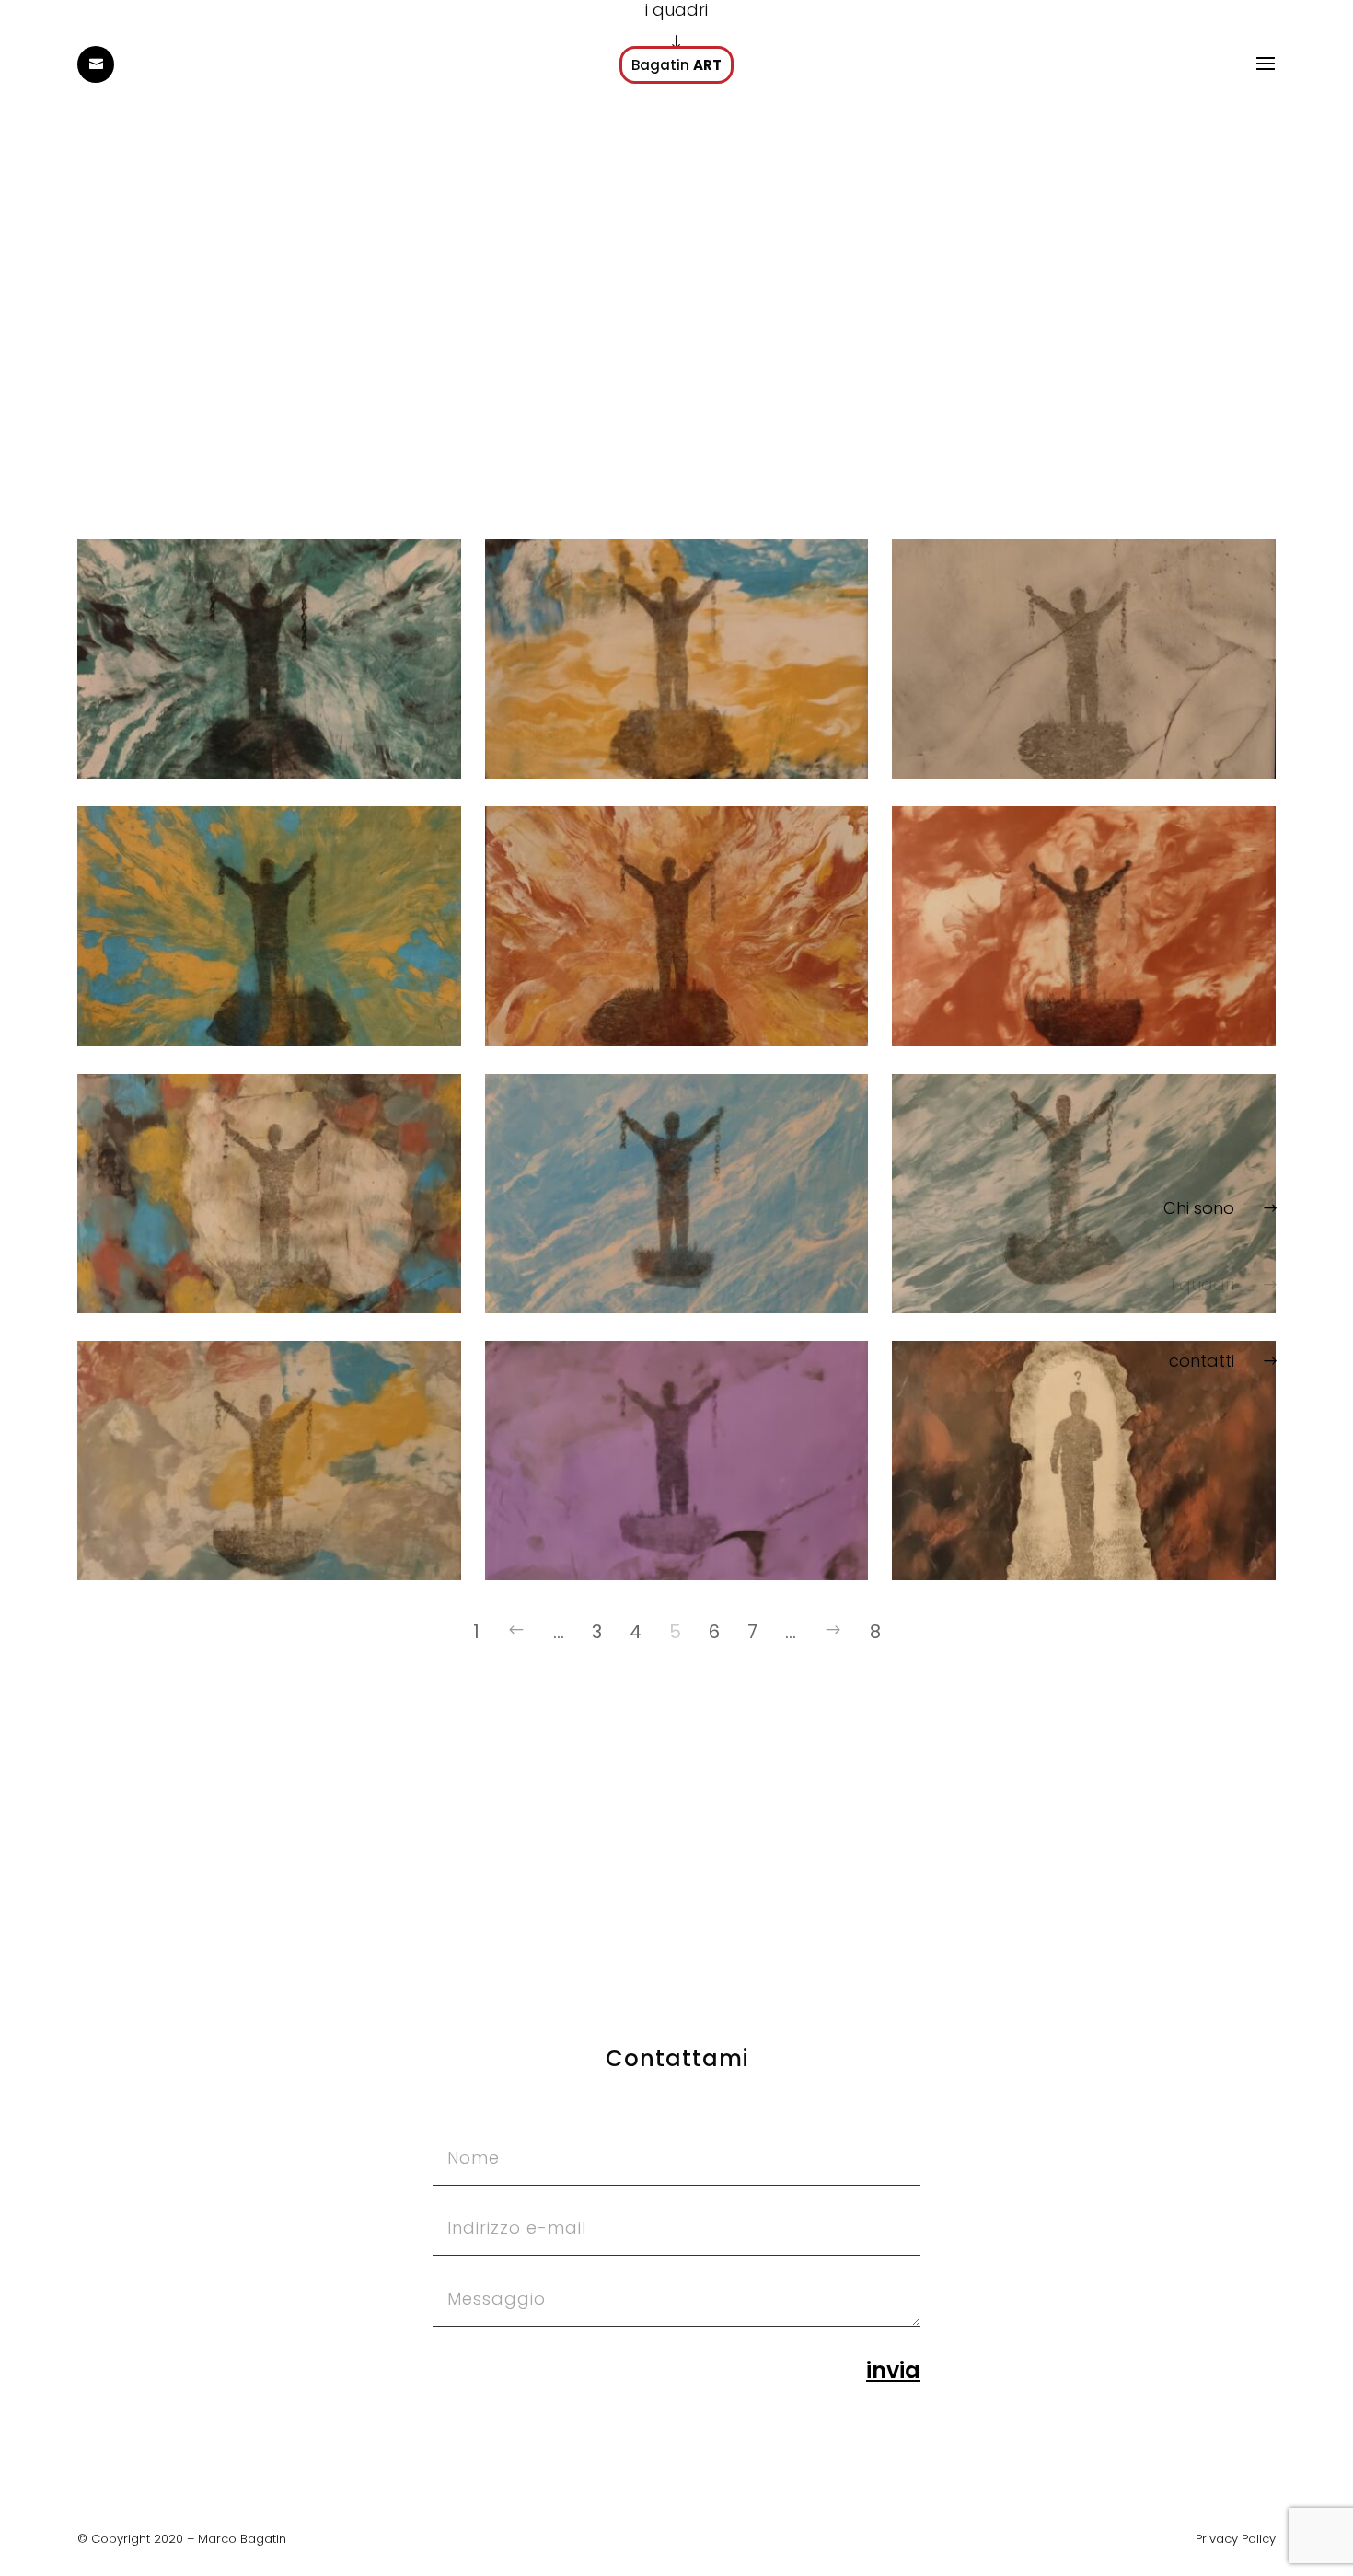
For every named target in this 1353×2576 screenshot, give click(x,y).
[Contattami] (96, 64)
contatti (1202, 1361)
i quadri (1203, 1284)
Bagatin (676, 65)
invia (893, 2370)
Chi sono (1199, 1208)
